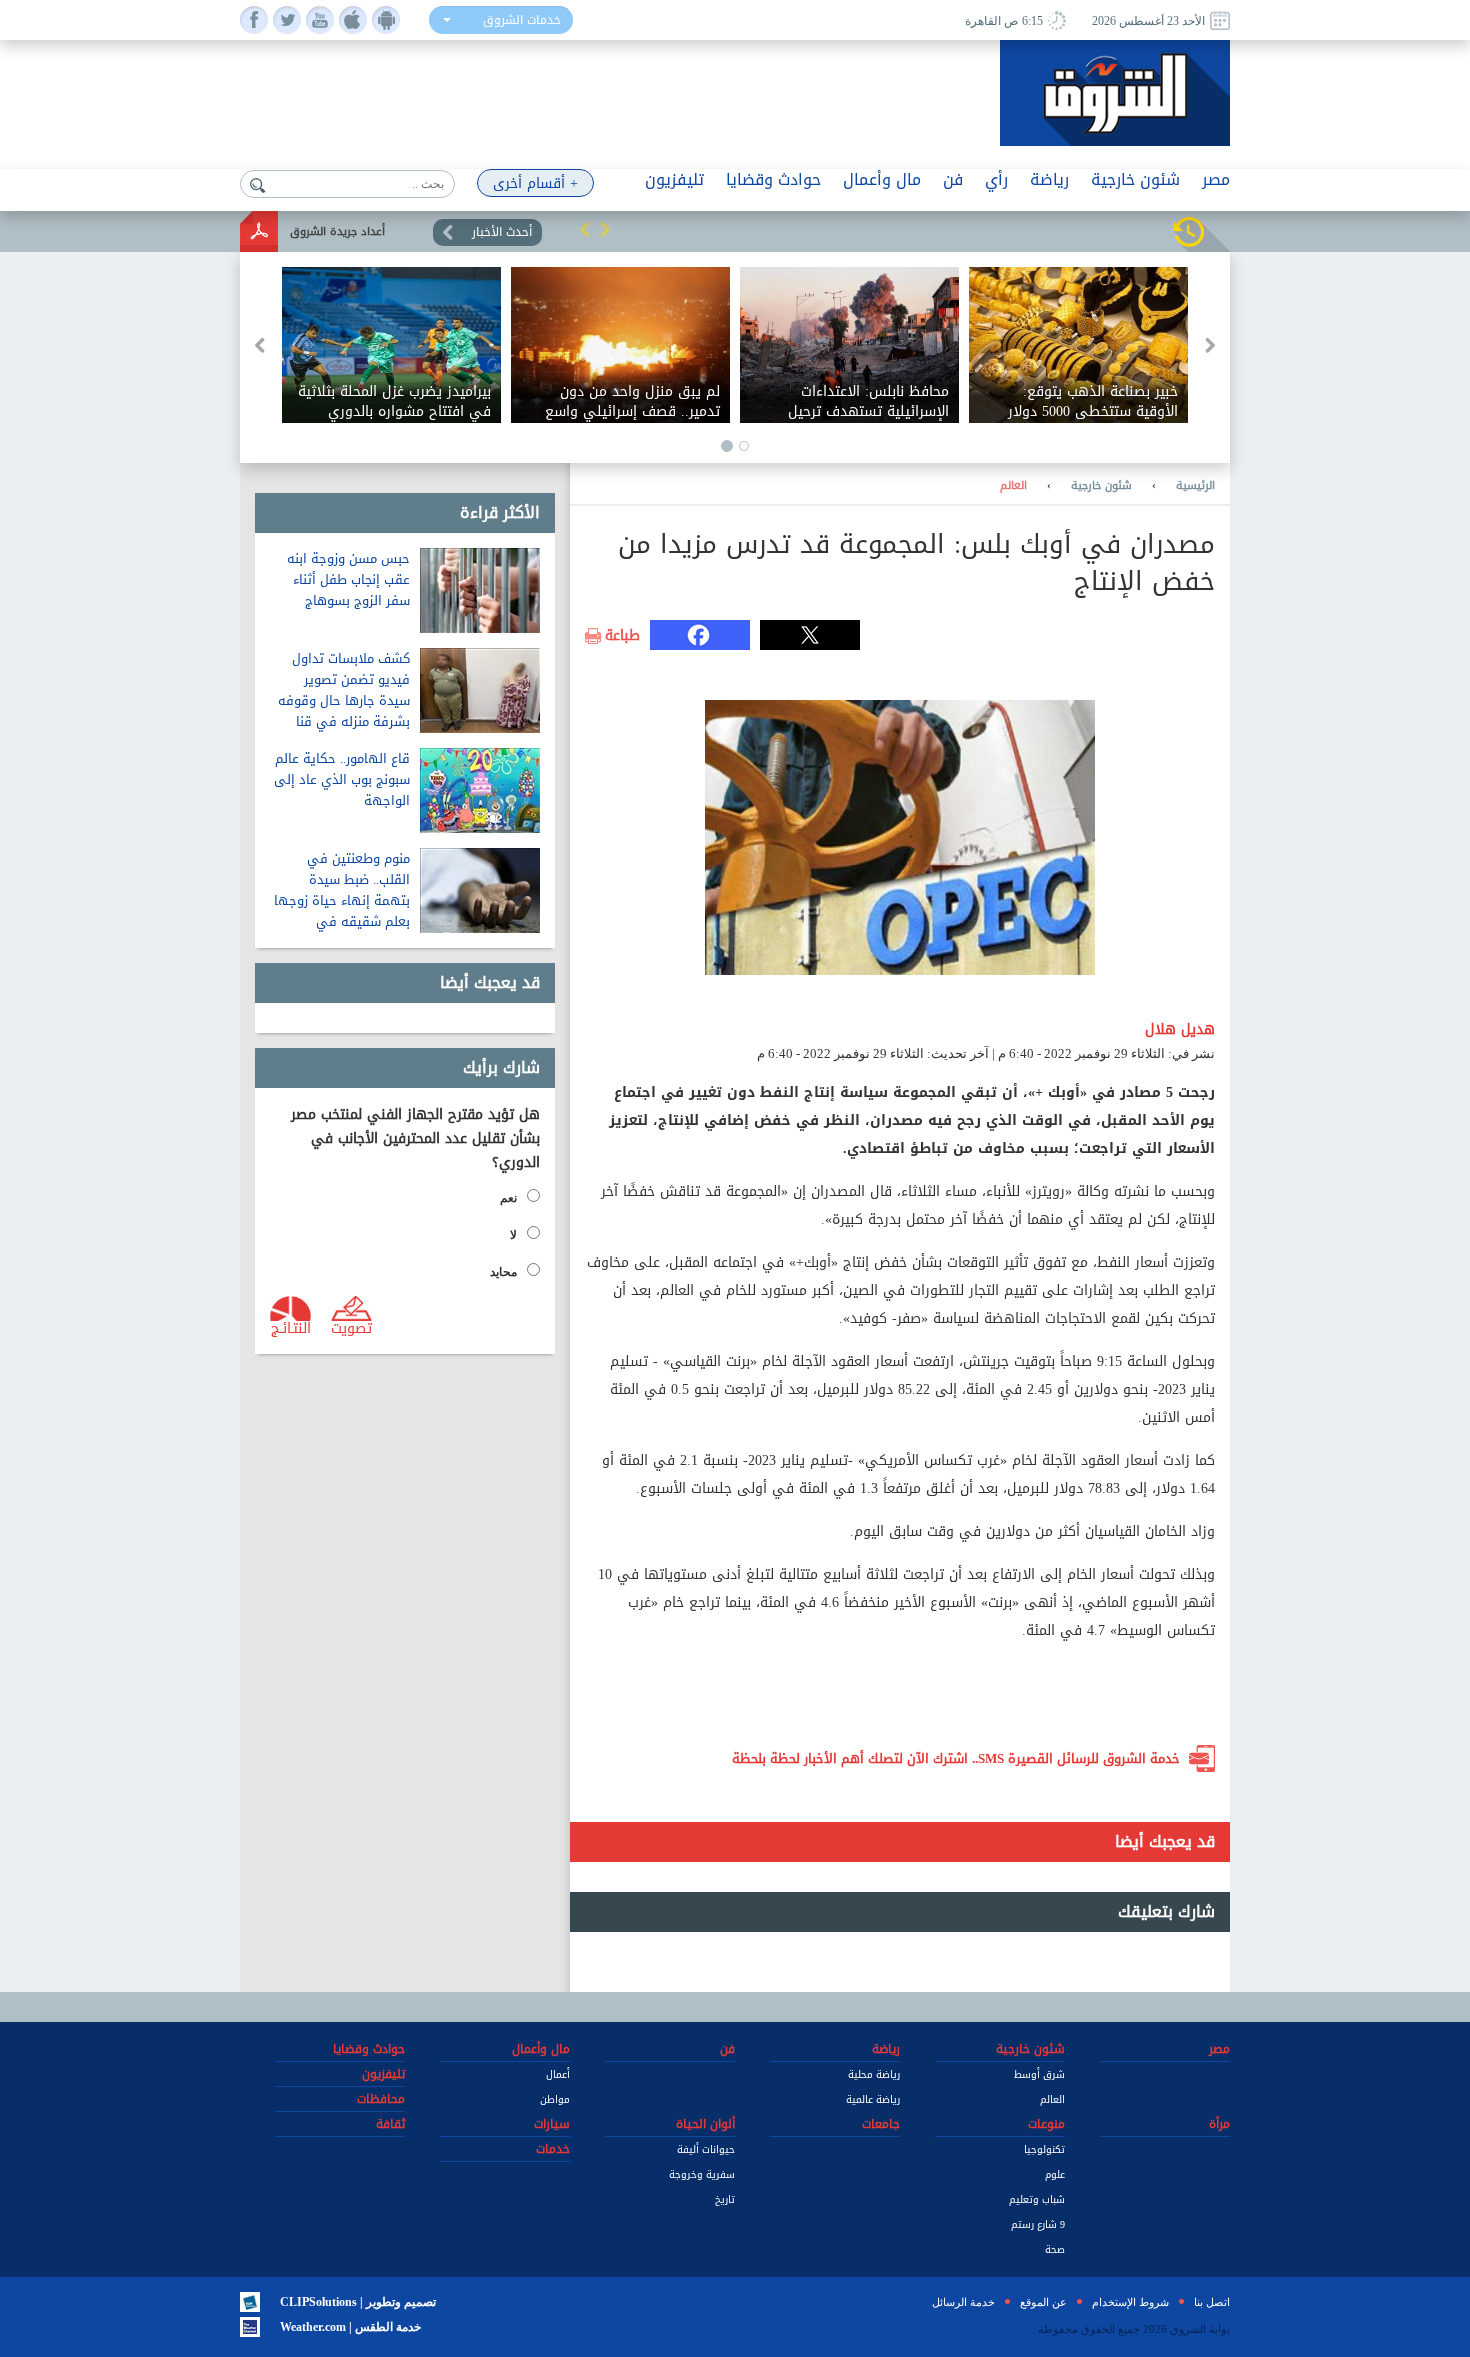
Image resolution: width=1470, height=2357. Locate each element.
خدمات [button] (553, 2149)
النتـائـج (291, 1327)
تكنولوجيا (1044, 2149)
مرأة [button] (1219, 2124)
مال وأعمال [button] (882, 179)
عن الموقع (1043, 2302)
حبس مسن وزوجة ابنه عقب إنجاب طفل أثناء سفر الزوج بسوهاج (348, 579)
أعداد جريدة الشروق (337, 231)
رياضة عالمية (873, 2099)
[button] (585, 229)
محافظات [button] (381, 2099)
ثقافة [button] (390, 2124)
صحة (1055, 2249)
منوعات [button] (1046, 2124)
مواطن (555, 2099)
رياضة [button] (1049, 179)
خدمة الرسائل (963, 2302)
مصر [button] (1216, 179)
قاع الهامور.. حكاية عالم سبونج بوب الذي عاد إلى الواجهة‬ (342, 779)
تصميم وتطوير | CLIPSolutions (358, 2302)
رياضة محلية (874, 2074)
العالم (1013, 486)
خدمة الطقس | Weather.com (350, 2327)
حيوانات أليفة (706, 2149)
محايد (503, 1272)
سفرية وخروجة (702, 2174)
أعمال (558, 2074)
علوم (1055, 2174)
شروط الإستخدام (1130, 2302)
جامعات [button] (881, 2124)
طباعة (622, 636)
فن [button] (953, 179)
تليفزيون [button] (674, 179)
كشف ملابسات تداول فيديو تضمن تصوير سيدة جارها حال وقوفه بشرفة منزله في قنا (344, 690)
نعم (508, 1198)
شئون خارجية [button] (1135, 179)
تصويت (351, 1327)
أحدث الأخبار (502, 232)
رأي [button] (996, 179)
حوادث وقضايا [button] (773, 179)
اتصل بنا (1212, 2302)
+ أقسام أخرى (535, 183)
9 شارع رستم (1038, 2224)
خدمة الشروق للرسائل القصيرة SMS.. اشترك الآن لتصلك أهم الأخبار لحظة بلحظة (956, 1758)
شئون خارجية (1101, 486)
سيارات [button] (552, 2124)
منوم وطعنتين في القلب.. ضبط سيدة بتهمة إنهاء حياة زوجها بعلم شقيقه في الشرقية (342, 900)
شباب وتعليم (1037, 2199)
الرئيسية (1195, 486)
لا (513, 1235)
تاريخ (725, 2199)
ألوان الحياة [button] (705, 2124)
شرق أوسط (1039, 2074)
